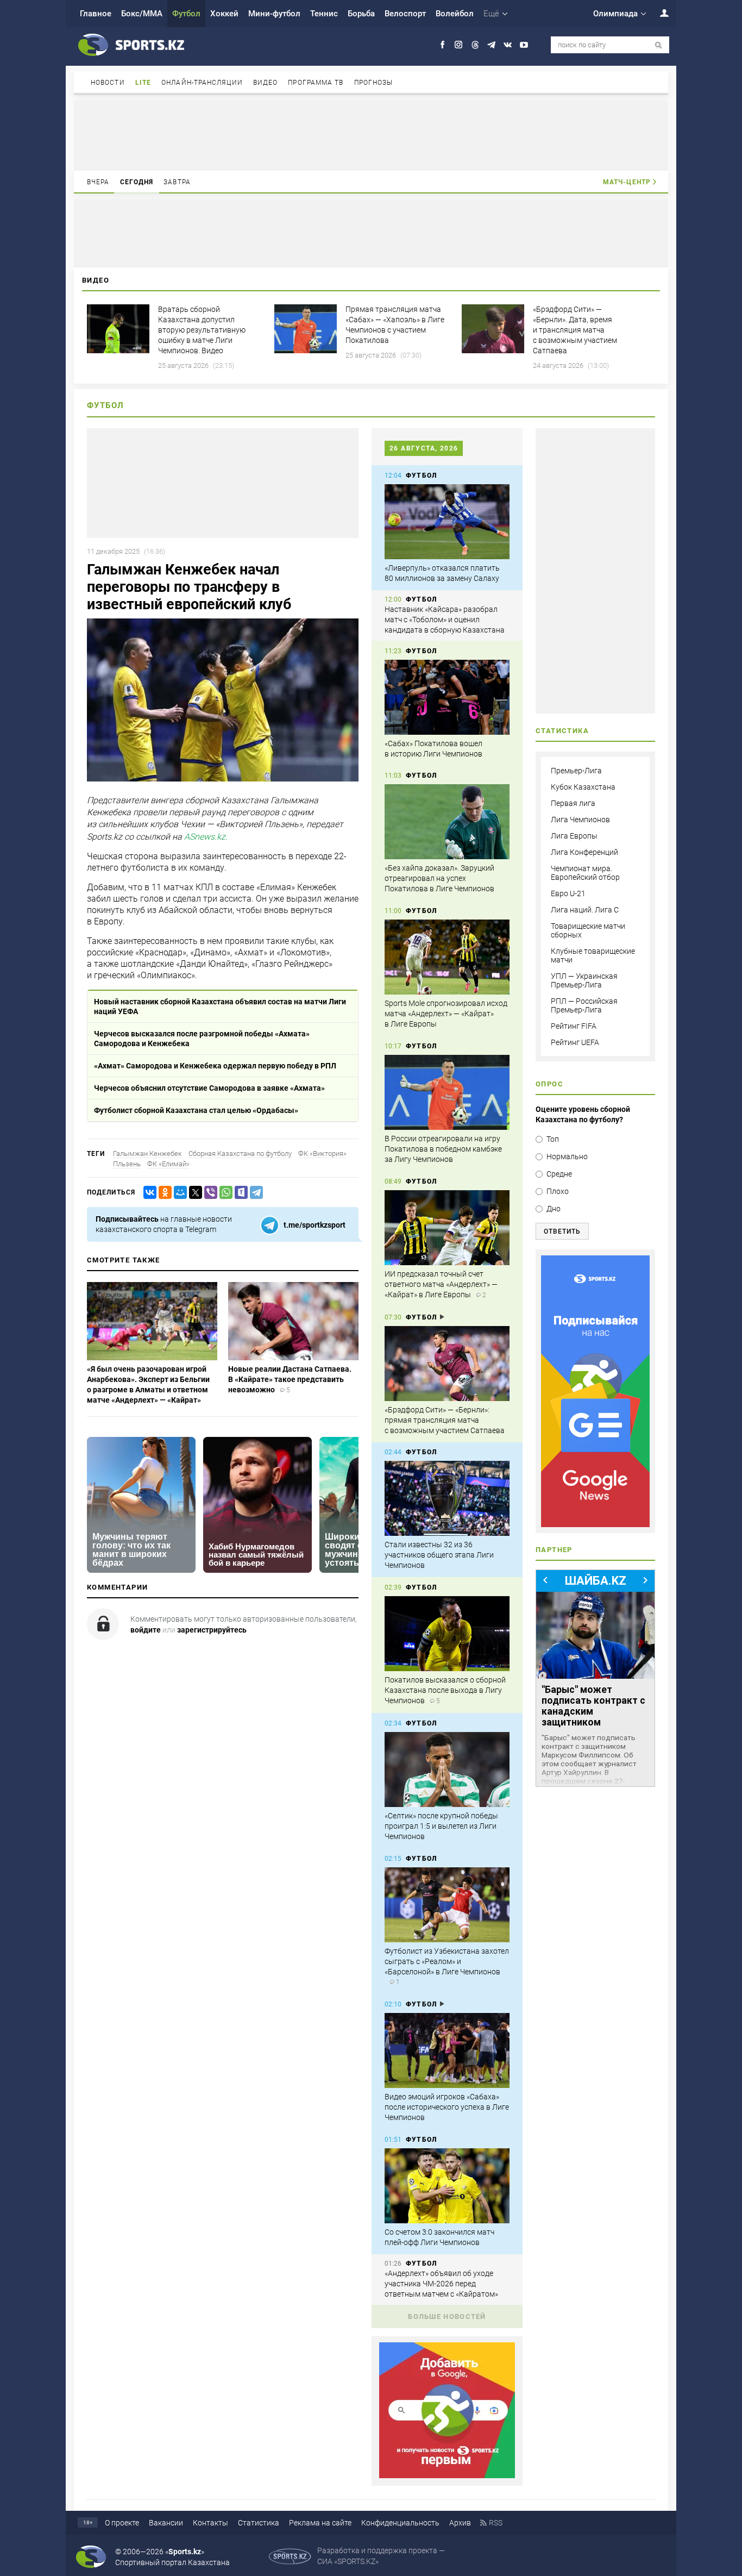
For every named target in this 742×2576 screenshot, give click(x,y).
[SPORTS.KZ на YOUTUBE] (524, 45)
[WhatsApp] (224, 1193)
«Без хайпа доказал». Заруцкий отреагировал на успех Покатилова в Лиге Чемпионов (439, 878)
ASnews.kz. (206, 837)
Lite (143, 83)
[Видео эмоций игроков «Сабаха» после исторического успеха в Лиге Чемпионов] (447, 2050)
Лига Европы (574, 836)
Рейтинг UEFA (575, 1042)
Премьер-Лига (576, 771)
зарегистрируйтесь (212, 1630)
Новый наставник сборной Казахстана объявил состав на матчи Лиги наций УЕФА (220, 1006)
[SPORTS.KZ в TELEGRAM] (491, 45)
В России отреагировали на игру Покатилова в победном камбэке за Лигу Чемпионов (443, 1149)
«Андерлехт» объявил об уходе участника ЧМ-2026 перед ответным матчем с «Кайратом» (441, 2284)
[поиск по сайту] (659, 45)
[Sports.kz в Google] (447, 2475)
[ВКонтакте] (148, 1193)
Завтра (177, 182)
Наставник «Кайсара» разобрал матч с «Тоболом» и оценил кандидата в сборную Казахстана (445, 620)
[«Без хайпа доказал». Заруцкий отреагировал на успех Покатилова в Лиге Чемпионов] (447, 822)
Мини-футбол (274, 14)
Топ (553, 1139)
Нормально (567, 1156)
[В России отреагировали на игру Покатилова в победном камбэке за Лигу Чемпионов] (447, 1092)
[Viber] (209, 1193)
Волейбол (455, 14)
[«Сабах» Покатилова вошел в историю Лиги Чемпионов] (447, 697)
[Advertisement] (371, 135)
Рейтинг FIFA (574, 1026)
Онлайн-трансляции (202, 83)
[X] (193, 1193)
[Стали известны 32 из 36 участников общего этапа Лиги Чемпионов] (447, 1498)
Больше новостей (447, 2316)
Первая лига (573, 803)
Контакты (210, 2523)
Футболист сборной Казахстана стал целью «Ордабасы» (196, 1110)
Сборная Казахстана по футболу (240, 1153)
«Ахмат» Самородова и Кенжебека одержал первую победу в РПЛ (215, 1066)
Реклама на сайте (320, 2523)
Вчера (98, 182)
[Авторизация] (658, 13)
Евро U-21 (568, 893)
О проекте (122, 2523)
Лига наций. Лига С (585, 910)
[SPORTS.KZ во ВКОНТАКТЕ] (508, 45)
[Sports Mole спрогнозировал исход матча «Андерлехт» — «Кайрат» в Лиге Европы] (447, 957)
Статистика (259, 2523)
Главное (96, 14)
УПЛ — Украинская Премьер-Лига (584, 980)
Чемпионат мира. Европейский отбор (585, 873)
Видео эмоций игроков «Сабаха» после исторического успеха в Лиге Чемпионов (447, 2107)
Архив (460, 2523)
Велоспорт (405, 14)
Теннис (324, 14)
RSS (496, 2523)
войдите (146, 1630)
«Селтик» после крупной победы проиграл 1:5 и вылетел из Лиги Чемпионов (441, 1826)
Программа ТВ (316, 83)
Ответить (562, 1231)
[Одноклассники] (163, 1193)
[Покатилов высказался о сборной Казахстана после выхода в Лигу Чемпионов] (447, 1634)
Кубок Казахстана (583, 787)
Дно (554, 1209)
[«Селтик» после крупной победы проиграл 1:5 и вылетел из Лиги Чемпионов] (447, 1770)
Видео (266, 83)
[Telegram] (254, 1193)
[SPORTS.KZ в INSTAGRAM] (459, 45)
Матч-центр (627, 182)
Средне (559, 1174)
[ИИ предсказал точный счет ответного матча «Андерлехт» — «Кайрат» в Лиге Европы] (447, 1228)
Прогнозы (374, 83)
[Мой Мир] (178, 1193)
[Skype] (239, 1193)
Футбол (186, 14)
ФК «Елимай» (168, 1164)
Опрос (549, 1084)
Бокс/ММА (142, 14)
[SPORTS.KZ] (595, 1391)
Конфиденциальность (400, 2523)
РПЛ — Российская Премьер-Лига (584, 1005)
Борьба (361, 14)
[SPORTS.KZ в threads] (475, 45)
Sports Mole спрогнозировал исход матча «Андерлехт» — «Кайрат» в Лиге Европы (446, 1014)
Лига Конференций (584, 852)
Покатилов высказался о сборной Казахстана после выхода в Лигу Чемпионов (445, 1690)
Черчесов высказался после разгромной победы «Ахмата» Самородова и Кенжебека (202, 1039)
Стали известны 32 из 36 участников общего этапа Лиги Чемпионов (439, 1555)
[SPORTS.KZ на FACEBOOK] (442, 45)
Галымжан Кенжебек (147, 1153)
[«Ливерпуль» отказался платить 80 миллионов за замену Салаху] (447, 522)
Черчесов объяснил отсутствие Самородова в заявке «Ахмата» (209, 1088)
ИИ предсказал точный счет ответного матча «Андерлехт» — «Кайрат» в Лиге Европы (441, 1284)
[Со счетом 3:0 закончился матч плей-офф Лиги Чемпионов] (447, 2186)
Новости (108, 83)
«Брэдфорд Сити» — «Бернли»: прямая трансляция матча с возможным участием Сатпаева (445, 1420)
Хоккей (224, 14)
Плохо (558, 1191)
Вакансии (166, 2523)
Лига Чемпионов (580, 820)
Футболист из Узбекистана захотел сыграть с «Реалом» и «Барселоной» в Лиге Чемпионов (447, 1961)
